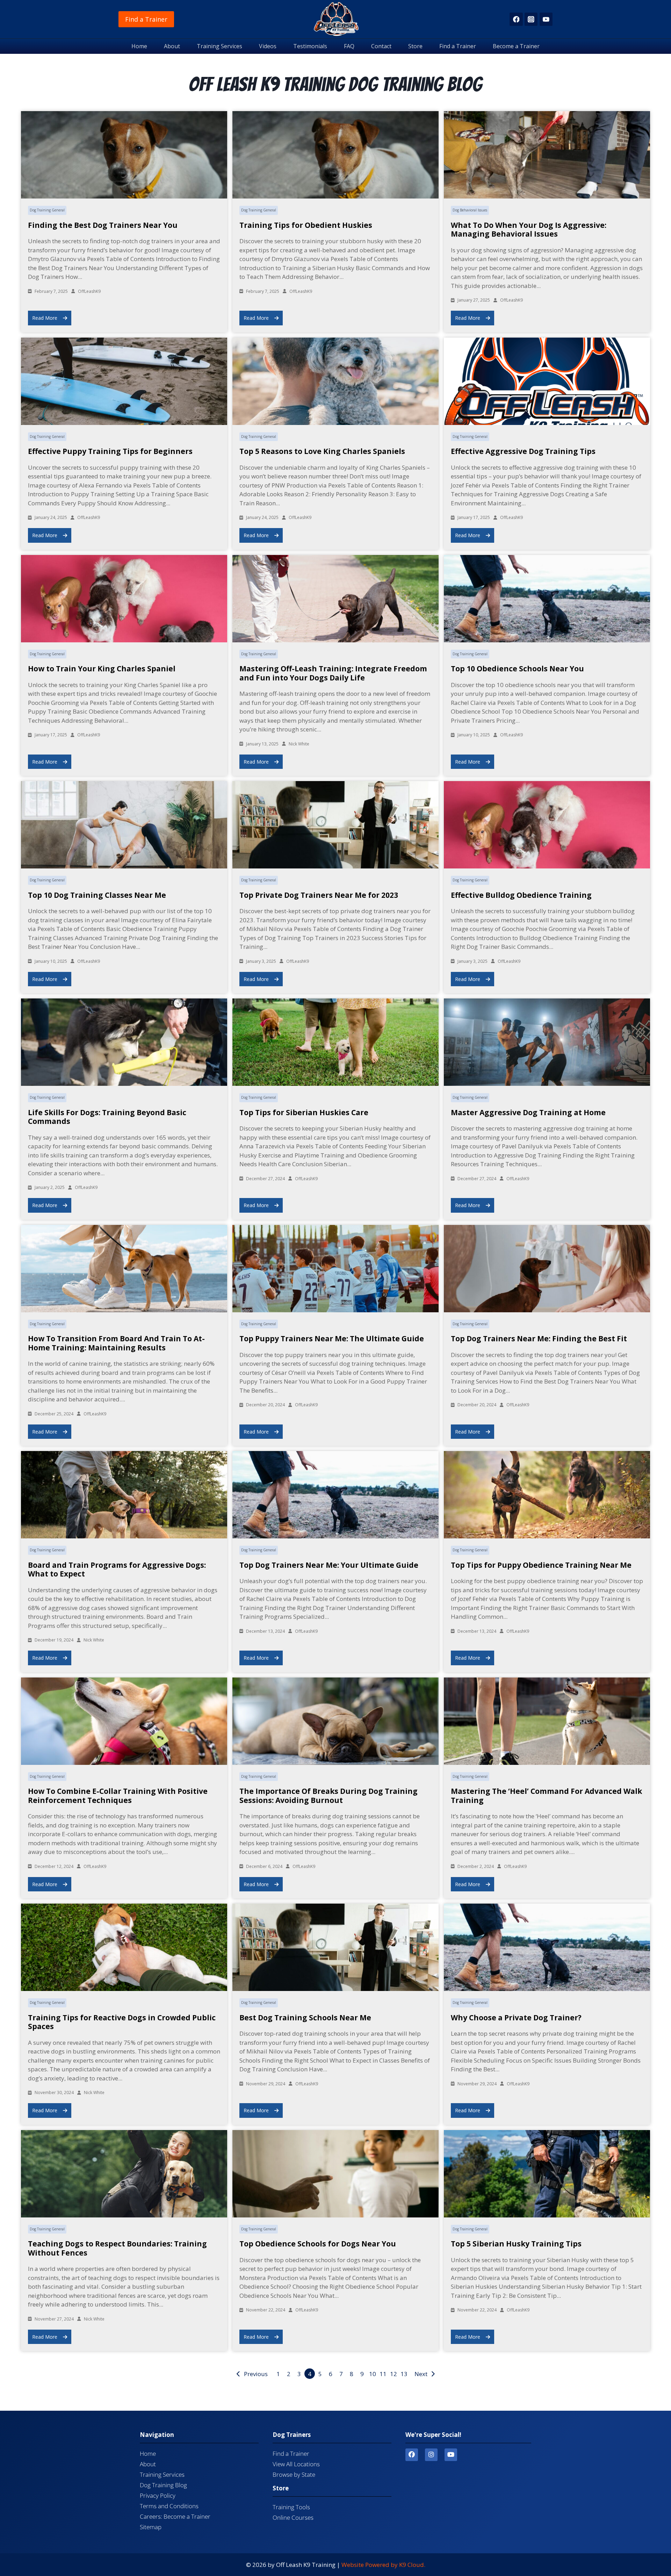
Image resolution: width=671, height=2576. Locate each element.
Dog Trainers (292, 2435)
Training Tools (291, 2507)
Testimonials (310, 46)
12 (394, 2374)
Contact (381, 46)
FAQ (349, 46)
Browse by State (294, 2474)
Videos (268, 46)
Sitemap (151, 2527)
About (172, 46)
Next (421, 2374)
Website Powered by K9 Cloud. (383, 2565)
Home (139, 46)
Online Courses (293, 2517)
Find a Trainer (146, 19)
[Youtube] (451, 2455)
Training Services (219, 46)
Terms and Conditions (169, 2506)
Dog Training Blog (163, 2485)
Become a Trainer (516, 46)
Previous (256, 2374)
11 (383, 2374)
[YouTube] (546, 19)
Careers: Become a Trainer (175, 2516)
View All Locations (296, 2464)
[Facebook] (516, 19)
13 (404, 2374)
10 (373, 2374)
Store (415, 46)
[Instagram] (531, 19)
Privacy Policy (158, 2495)
